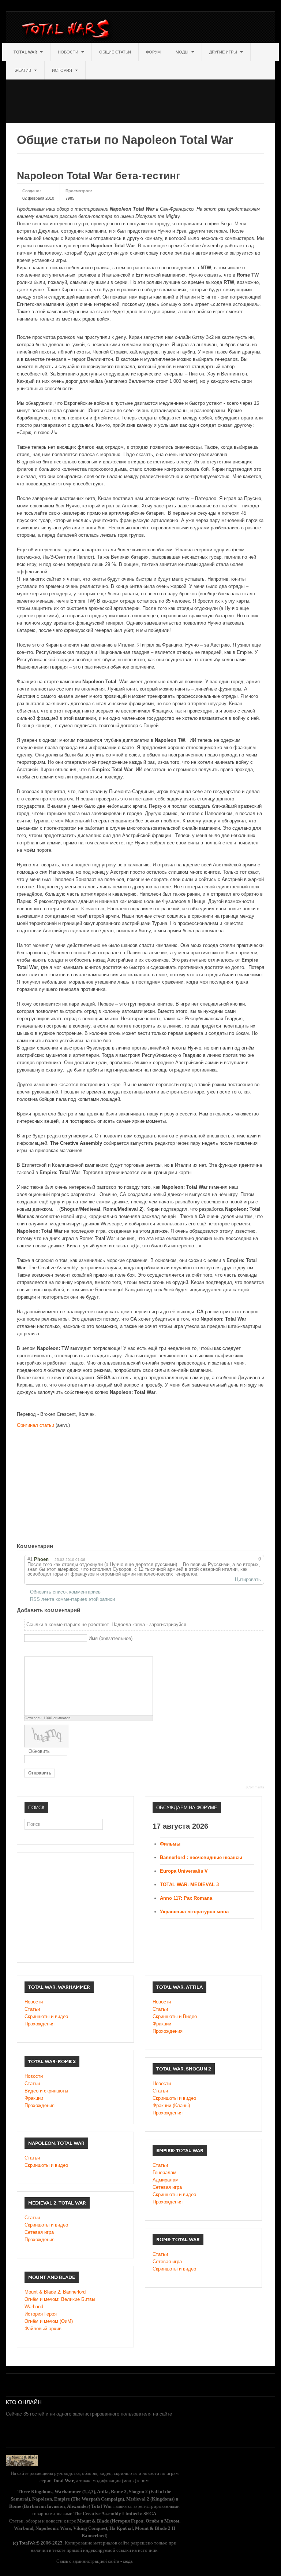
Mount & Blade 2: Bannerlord (55, 2292)
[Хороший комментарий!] (235, 1559)
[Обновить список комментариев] (66, 1546)
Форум (153, 52)
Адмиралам (166, 2180)
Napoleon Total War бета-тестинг (99, 176)
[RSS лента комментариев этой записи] (59, 1546)
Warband (34, 2307)
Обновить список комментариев (65, 1592)
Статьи (32, 2009)
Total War (26, 52)
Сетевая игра (167, 2187)
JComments (255, 1787)
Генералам (164, 2172)
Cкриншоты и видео (174, 2098)
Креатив (23, 70)
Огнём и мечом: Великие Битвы (60, 2299)
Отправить (40, 1773)
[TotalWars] (68, 30)
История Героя (41, 2314)
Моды (183, 52)
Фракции (162, 2024)
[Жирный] (28, 1650)
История (63, 70)
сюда (128, 2561)
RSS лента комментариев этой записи (72, 1599)
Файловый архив (43, 2329)
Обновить (39, 1751)
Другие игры (224, 52)
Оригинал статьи (35, 1425)
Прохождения (40, 2024)
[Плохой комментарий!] (242, 1559)
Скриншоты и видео (46, 2016)
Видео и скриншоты (46, 2091)
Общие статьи (115, 52)
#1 (30, 1559)
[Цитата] (38, 1650)
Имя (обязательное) (110, 1638)
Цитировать (248, 1579)
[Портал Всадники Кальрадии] (22, 2460)
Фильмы (170, 1844)
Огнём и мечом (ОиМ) (49, 2321)
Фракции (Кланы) (171, 2105)
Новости (69, 52)
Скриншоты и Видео (175, 2016)
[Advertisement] (139, 96)
